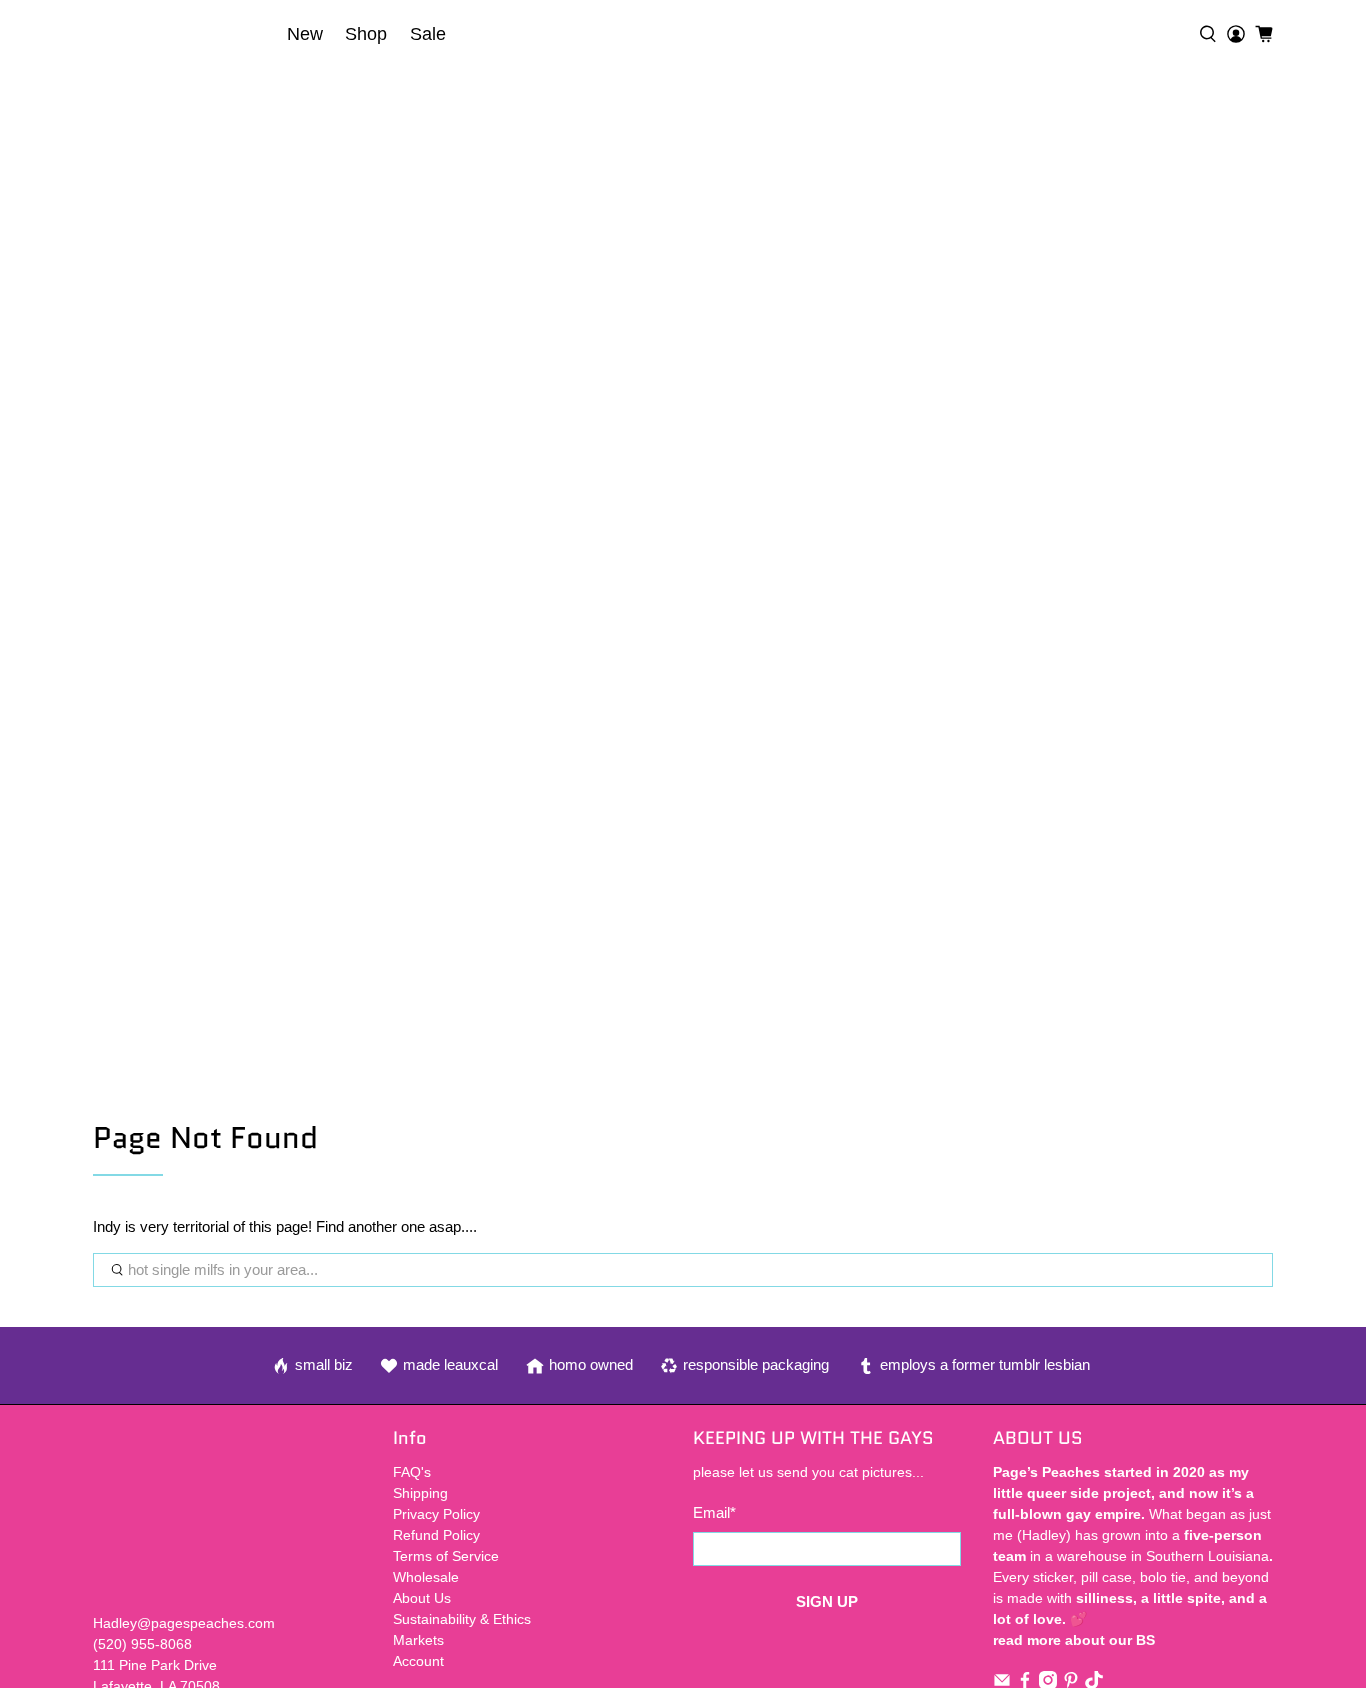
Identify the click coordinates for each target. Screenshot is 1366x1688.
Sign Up (827, 1601)
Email (714, 1512)
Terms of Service (446, 1556)
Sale (428, 34)
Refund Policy (436, 1535)
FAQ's (412, 1472)
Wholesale (426, 1577)
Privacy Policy (436, 1514)
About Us (422, 1598)
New (305, 34)
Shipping (420, 1493)
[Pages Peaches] (184, 34)
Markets (418, 1640)
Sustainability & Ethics (462, 1619)
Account (418, 1661)
